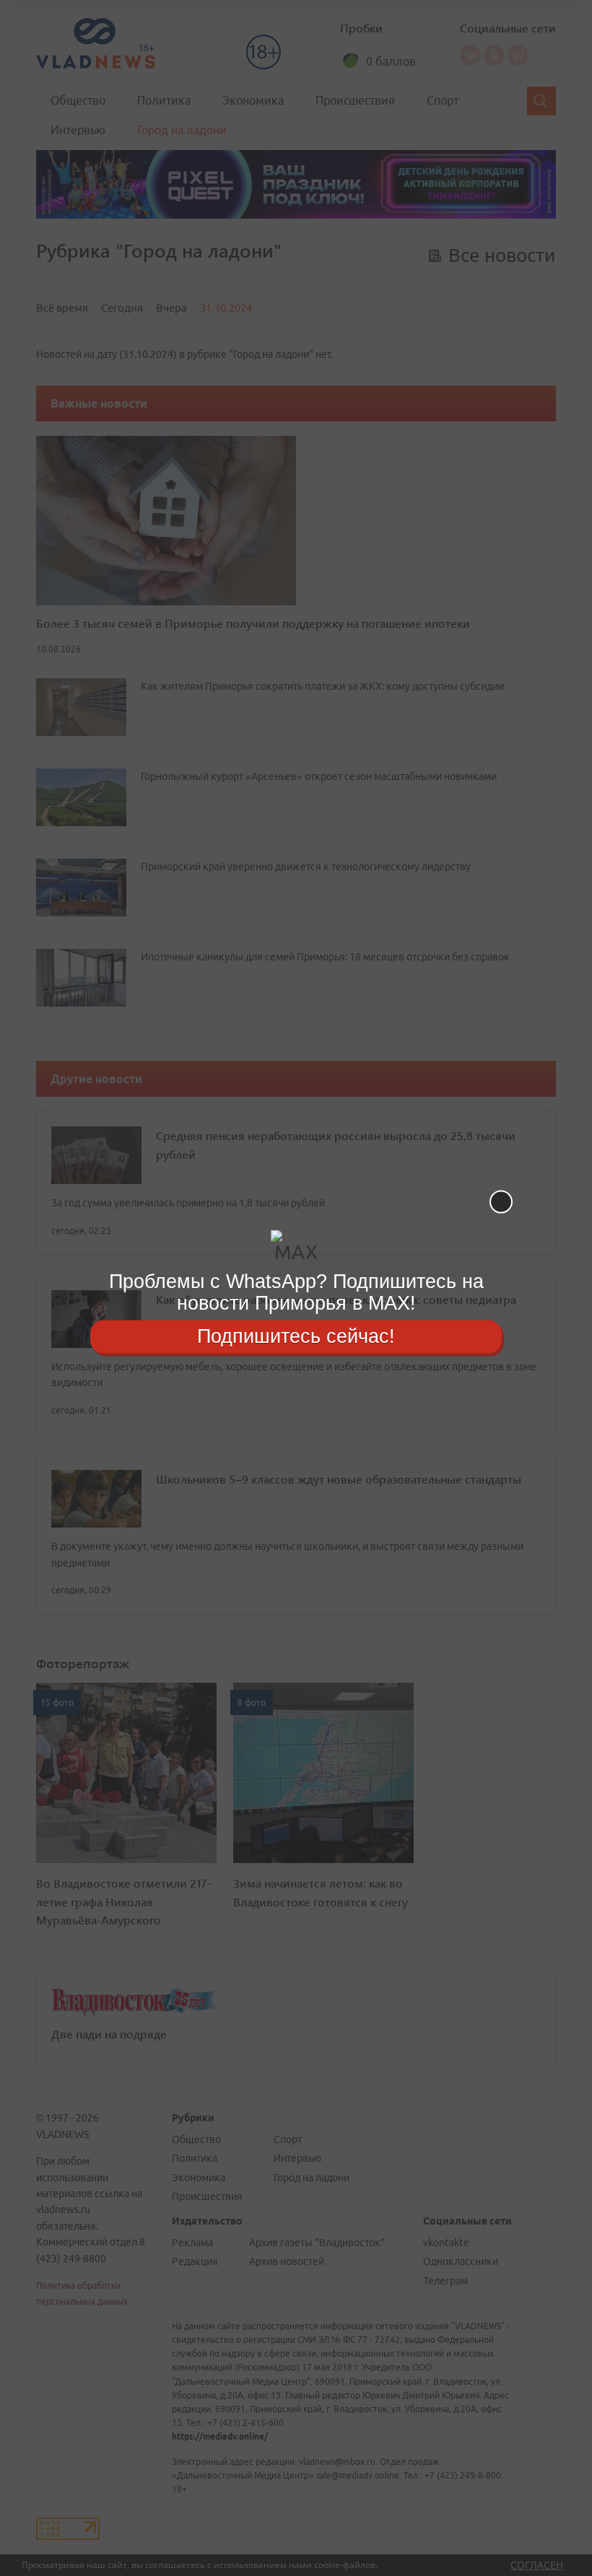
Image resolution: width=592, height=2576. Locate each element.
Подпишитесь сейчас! (296, 1336)
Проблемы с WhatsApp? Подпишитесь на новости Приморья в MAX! (296, 1292)
